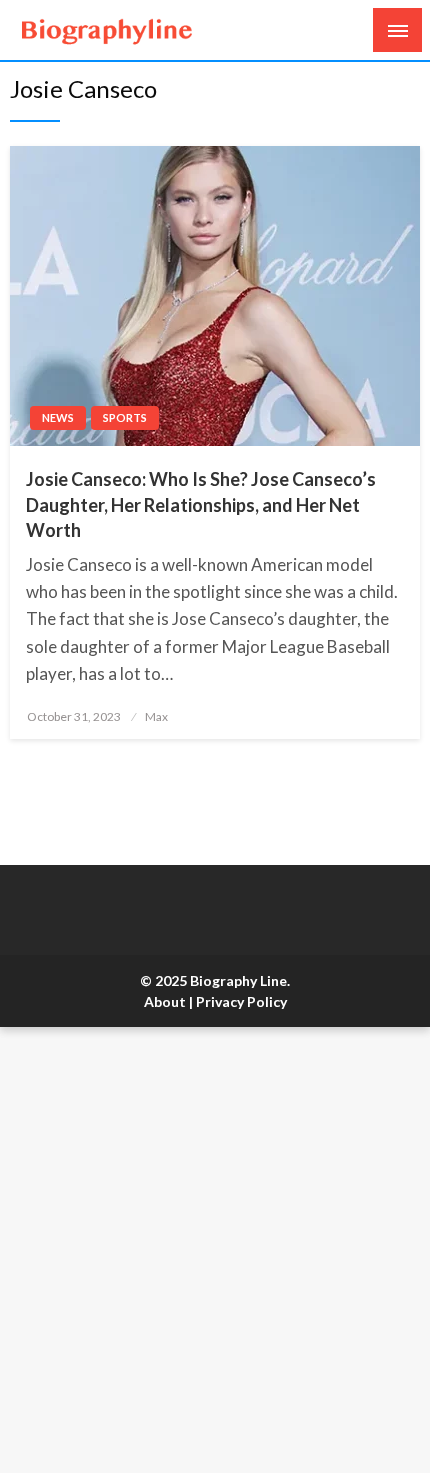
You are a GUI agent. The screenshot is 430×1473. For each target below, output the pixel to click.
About (165, 1001)
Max (156, 716)
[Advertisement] (215, 1250)
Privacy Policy (241, 1001)
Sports (125, 417)
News (58, 417)
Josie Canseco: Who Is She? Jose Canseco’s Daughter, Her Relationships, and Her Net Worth (201, 504)
